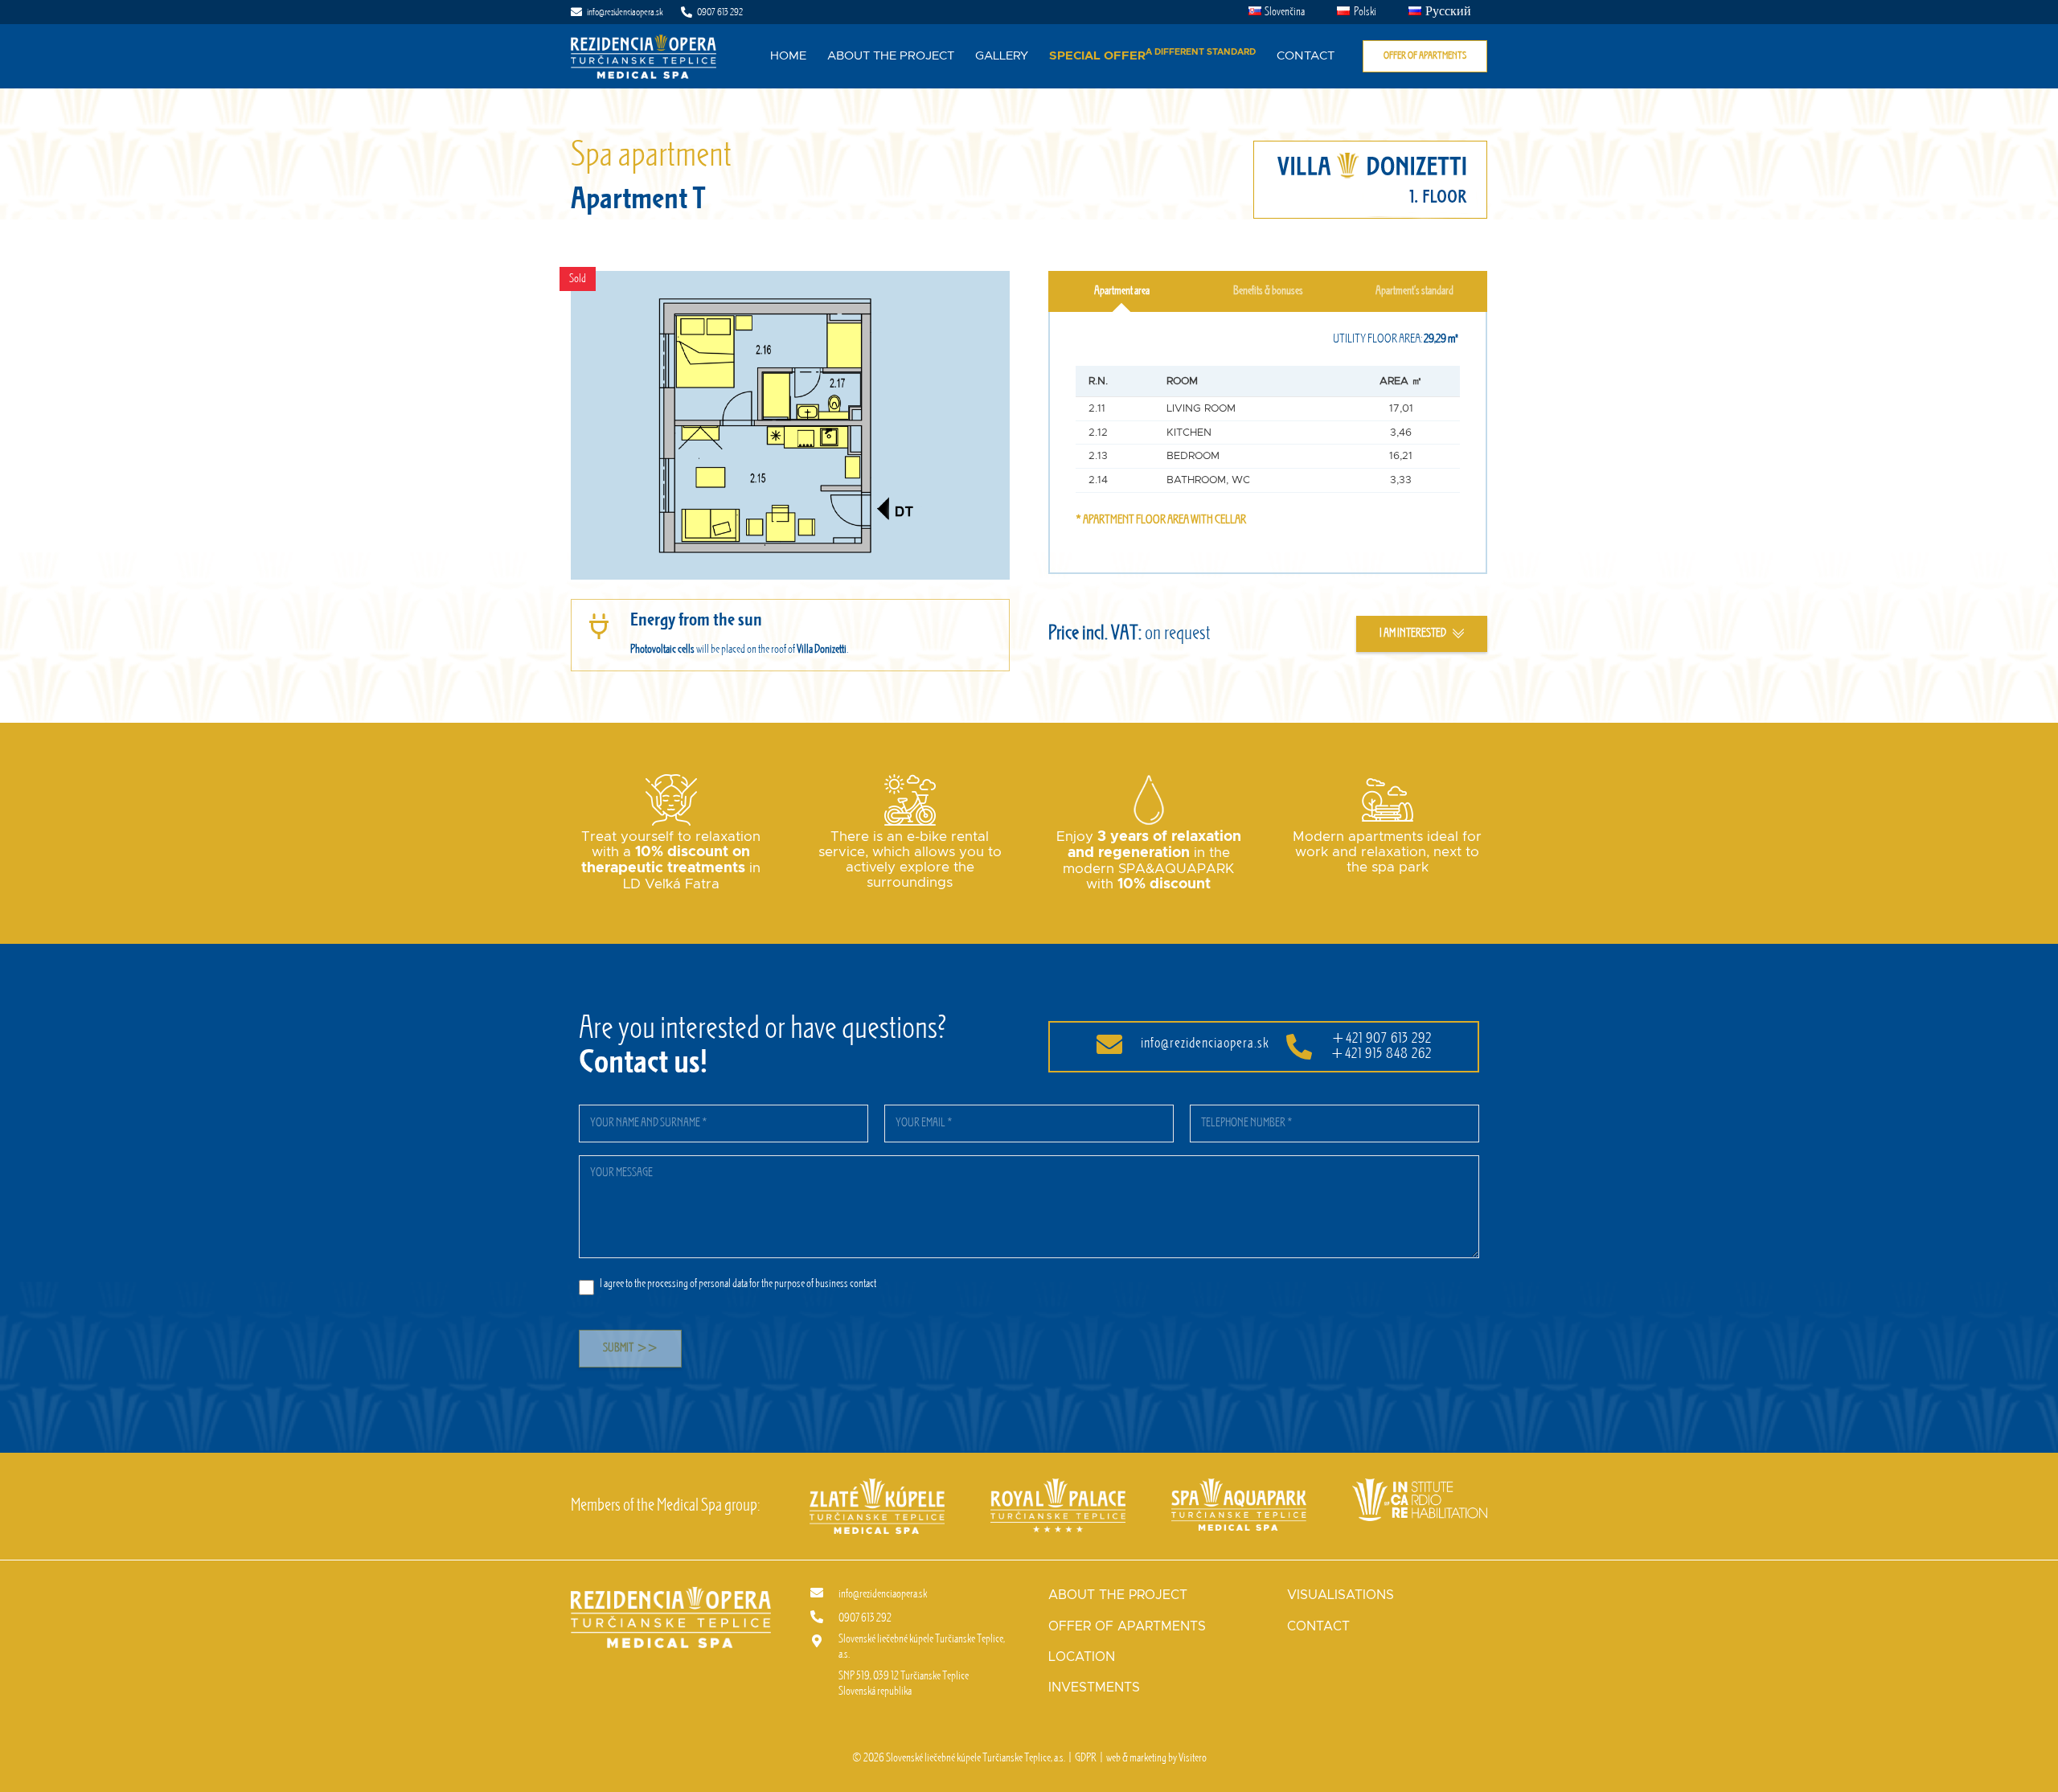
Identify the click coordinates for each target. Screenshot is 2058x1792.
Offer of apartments (1127, 1626)
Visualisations (1341, 1595)
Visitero (1193, 1758)
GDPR (1086, 1758)
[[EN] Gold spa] (877, 1486)
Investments (1094, 1687)
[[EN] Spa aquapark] (1239, 1486)
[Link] (644, 57)
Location (1082, 1657)
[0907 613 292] (824, 1618)
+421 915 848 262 (1381, 1054)
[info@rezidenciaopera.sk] (824, 1594)
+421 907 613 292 (1382, 1039)
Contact (1318, 1626)
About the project (1118, 1595)
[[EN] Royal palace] (1058, 1486)
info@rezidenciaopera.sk (1205, 1044)
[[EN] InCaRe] (1420, 1486)
